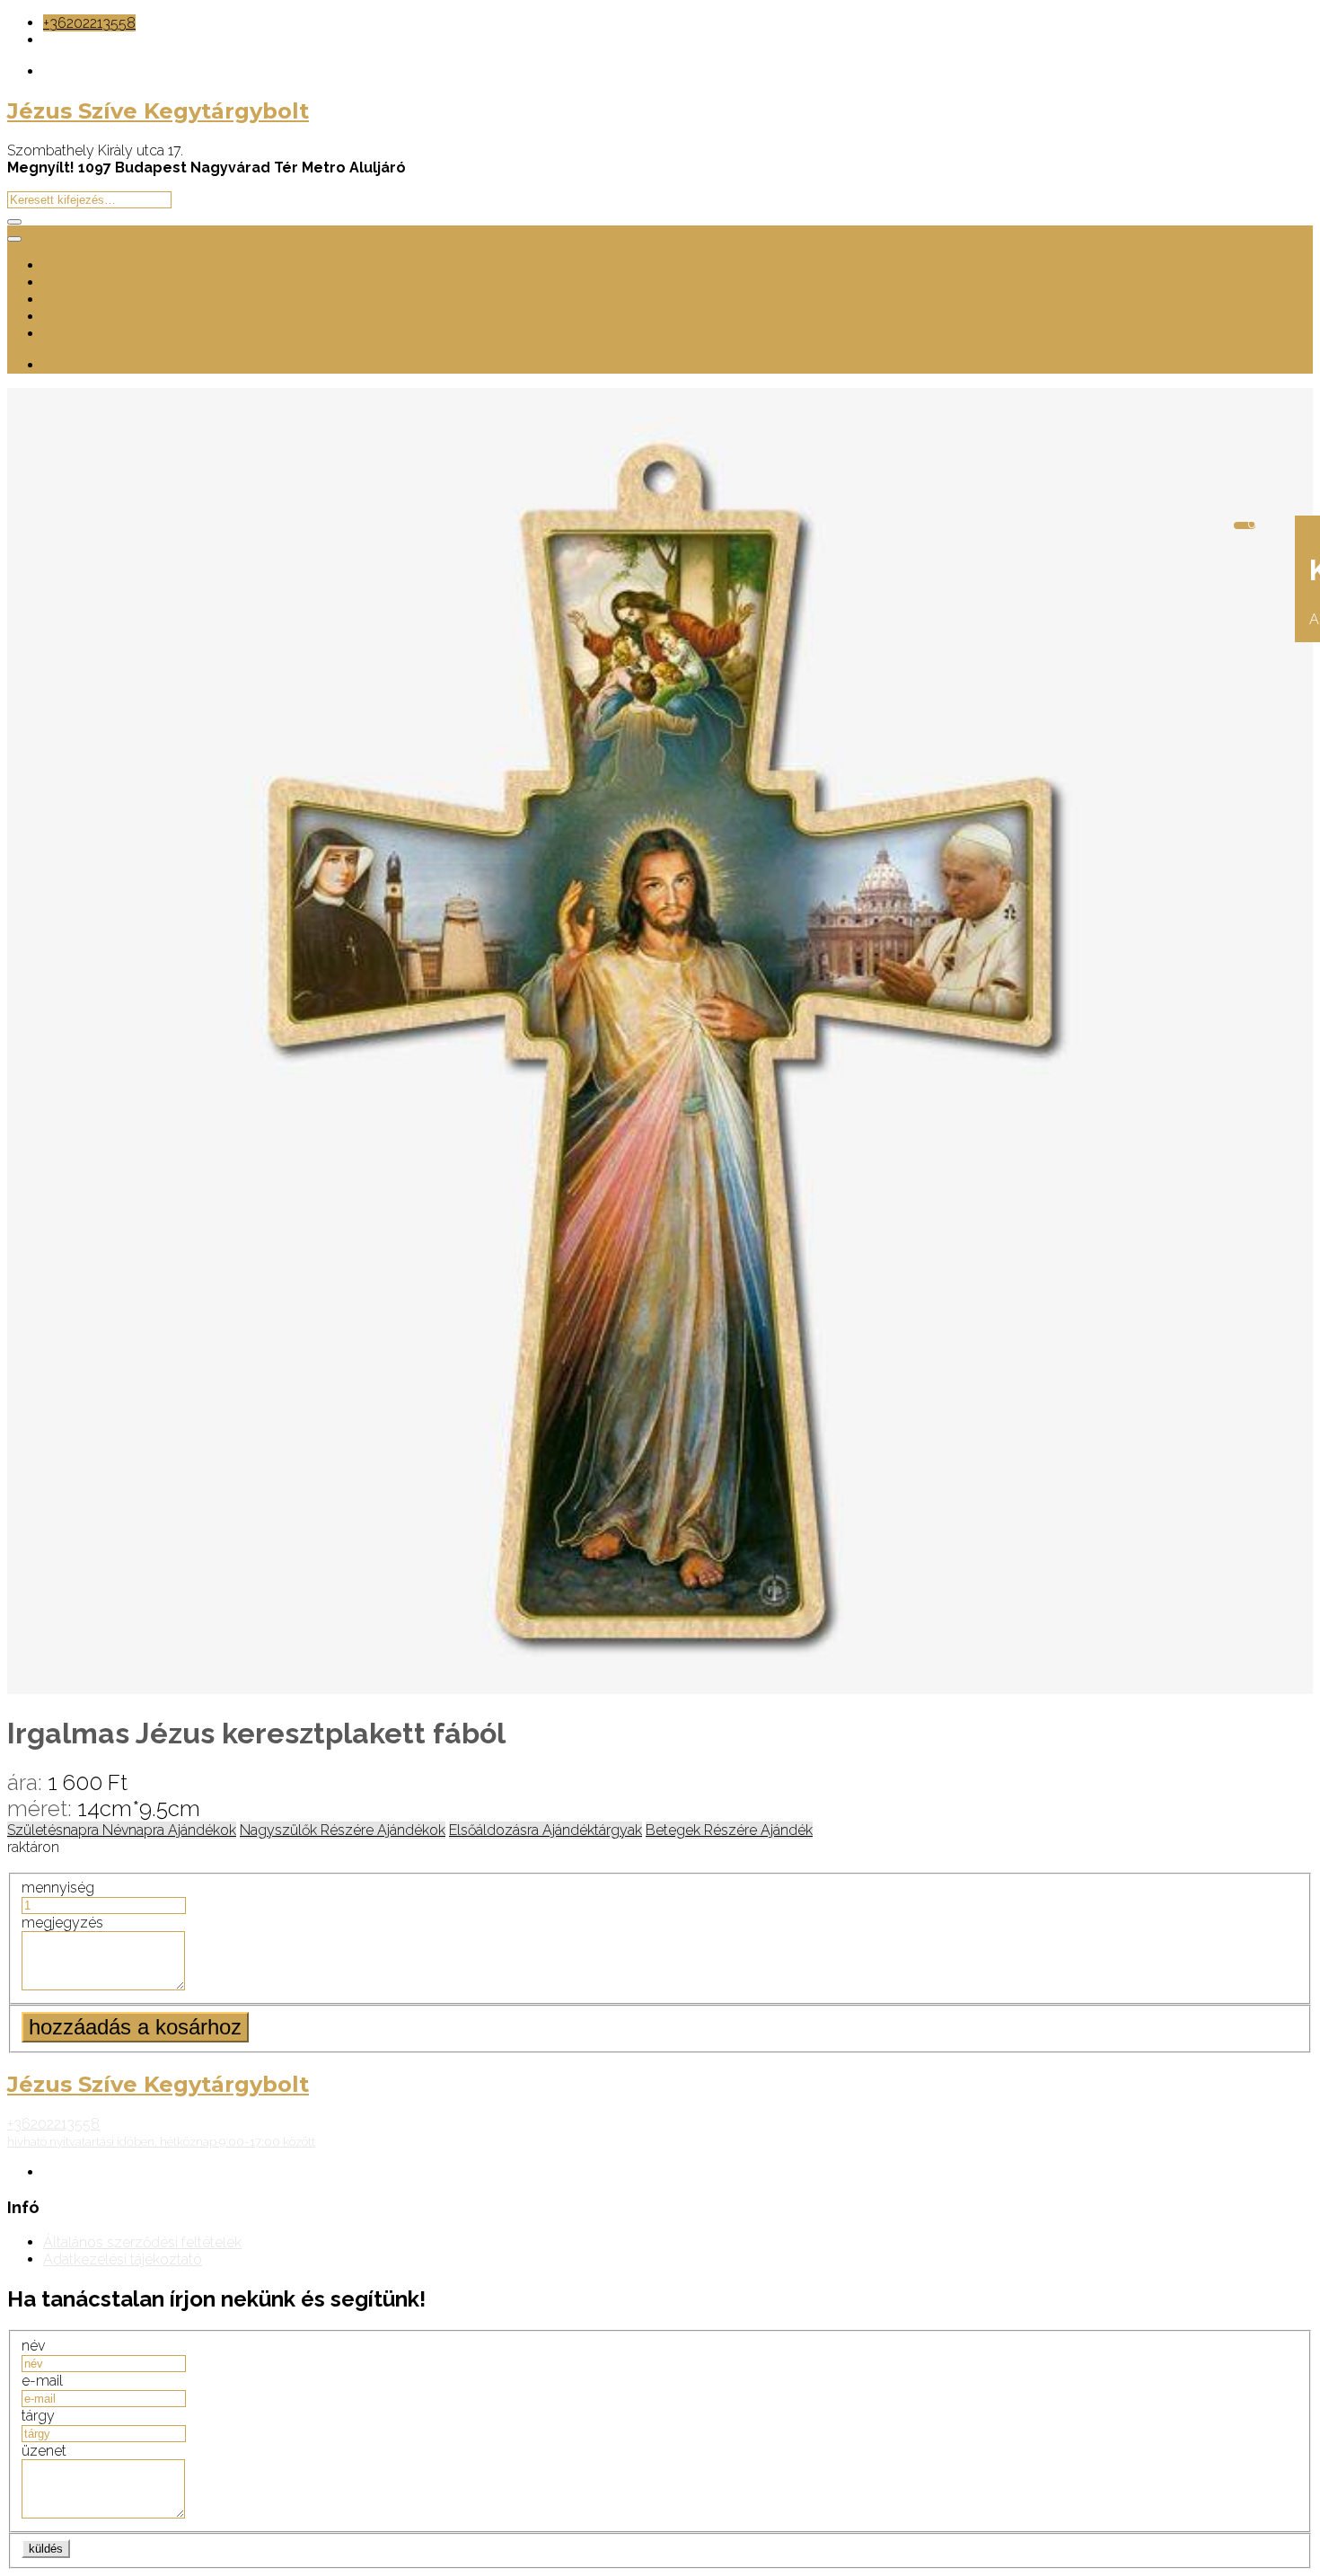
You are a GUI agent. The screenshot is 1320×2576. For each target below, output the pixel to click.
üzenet (44, 2451)
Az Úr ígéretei (87, 317)
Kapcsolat (75, 334)
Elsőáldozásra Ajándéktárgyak (546, 1830)
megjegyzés (62, 1923)
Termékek (75, 282)
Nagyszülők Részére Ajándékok (343, 1830)
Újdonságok (83, 300)
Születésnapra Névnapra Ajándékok (122, 1830)
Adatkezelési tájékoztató (123, 2259)
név (33, 2346)
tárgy (38, 2416)
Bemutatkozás (90, 265)
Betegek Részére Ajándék (729, 1830)
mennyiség (58, 1888)
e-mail (42, 2381)
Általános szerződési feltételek (142, 2242)
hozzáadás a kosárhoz (135, 2027)
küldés (46, 2549)
